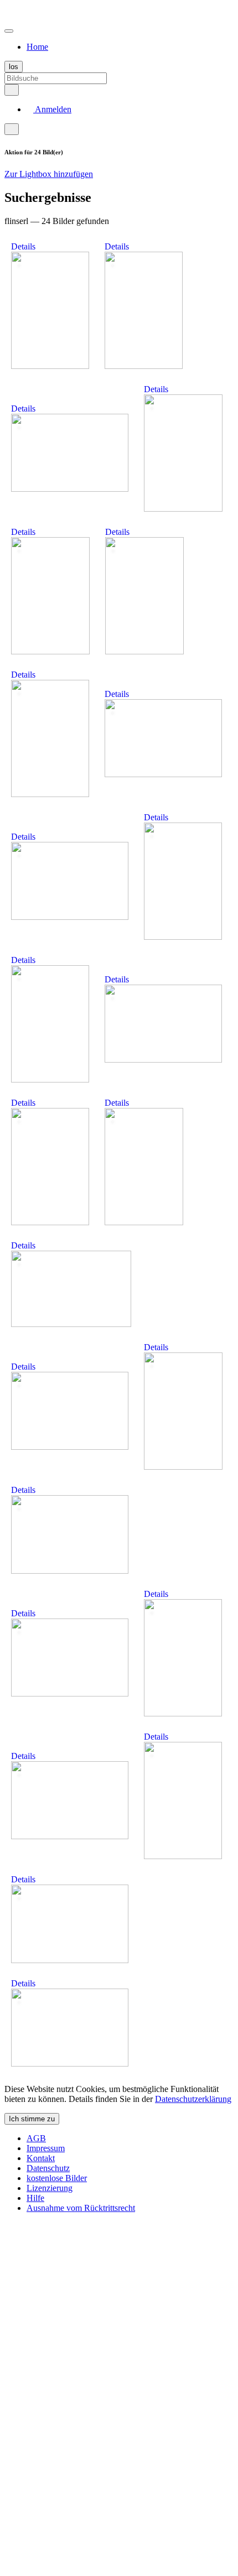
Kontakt (41, 2158)
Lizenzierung (50, 2188)
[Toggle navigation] (9, 31)
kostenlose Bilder (57, 2178)
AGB (36, 2138)
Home (37, 47)
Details (23, 246)
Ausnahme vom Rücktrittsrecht (81, 2208)
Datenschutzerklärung (193, 2099)
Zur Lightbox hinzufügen (49, 174)
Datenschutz (48, 2168)
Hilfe (35, 2198)
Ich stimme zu (32, 2119)
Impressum (46, 2148)
